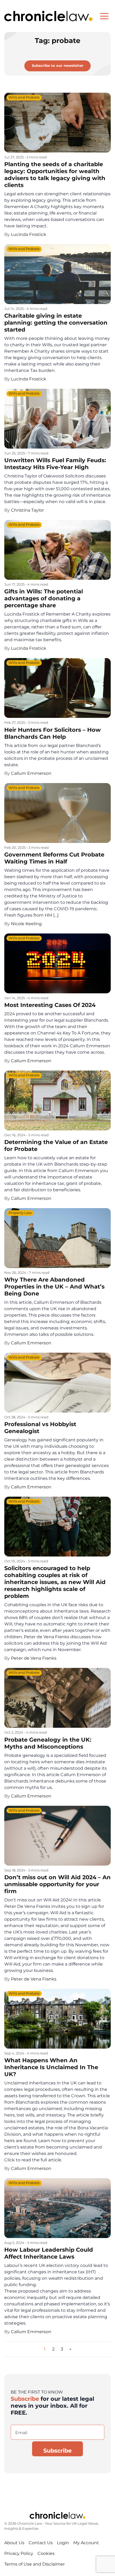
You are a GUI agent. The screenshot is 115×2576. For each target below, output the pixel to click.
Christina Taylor (27, 510)
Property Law (20, 1213)
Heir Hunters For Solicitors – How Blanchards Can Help (53, 733)
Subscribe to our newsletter (58, 66)
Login (63, 2543)
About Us (14, 2543)
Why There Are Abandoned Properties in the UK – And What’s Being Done (54, 1287)
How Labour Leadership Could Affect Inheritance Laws (49, 2253)
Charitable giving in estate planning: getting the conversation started (56, 323)
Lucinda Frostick (29, 234)
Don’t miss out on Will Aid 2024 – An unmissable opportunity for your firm (57, 1884)
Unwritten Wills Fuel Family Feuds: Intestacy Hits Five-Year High (55, 464)
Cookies (46, 2553)
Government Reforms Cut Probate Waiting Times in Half (54, 858)
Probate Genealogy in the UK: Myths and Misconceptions (48, 1743)
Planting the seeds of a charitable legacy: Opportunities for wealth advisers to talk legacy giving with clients (55, 175)
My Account (86, 2543)
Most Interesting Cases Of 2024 (50, 1005)
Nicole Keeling (26, 924)
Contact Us (41, 2543)
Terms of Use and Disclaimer (34, 2564)
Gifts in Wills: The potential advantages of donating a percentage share (44, 598)
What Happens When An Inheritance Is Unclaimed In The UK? (51, 2067)
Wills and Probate (24, 98)
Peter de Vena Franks (34, 1658)
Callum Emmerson (31, 773)
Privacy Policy (19, 2553)
